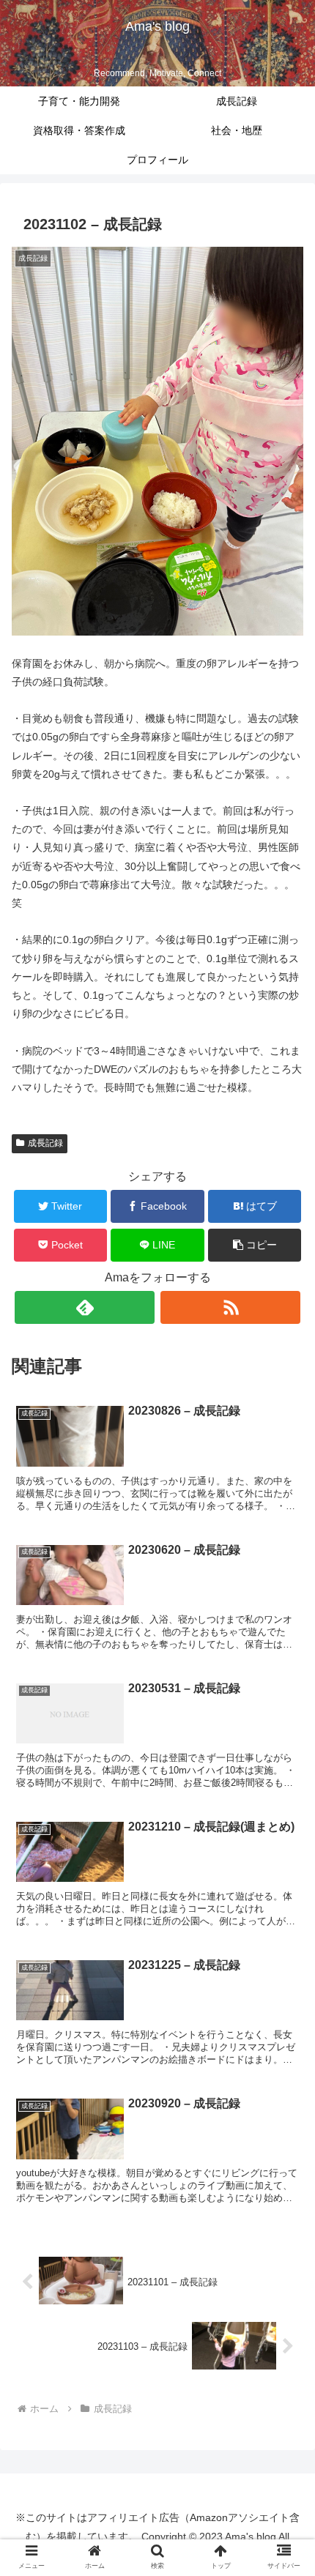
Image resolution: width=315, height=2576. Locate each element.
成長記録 (45, 1143)
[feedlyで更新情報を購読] (85, 1307)
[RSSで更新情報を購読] (230, 1307)
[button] (255, 1245)
